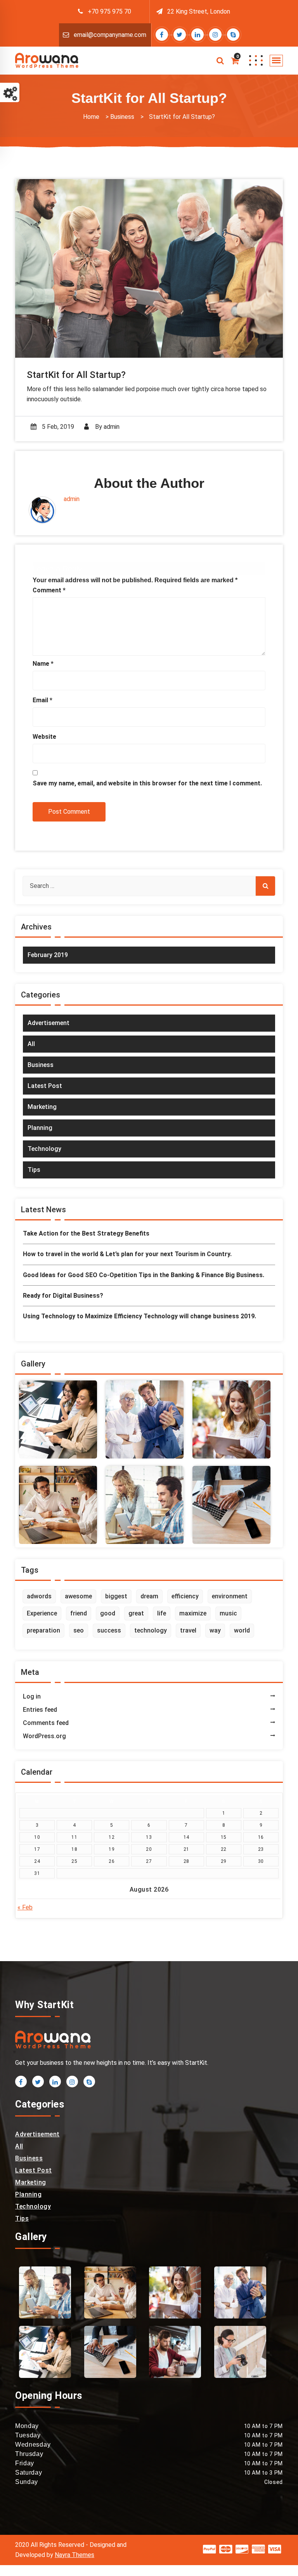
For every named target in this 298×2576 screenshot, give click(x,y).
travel (188, 1630)
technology (151, 1630)
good (108, 1613)
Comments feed (46, 1723)
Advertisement (49, 1023)
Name (43, 664)
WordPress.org (44, 1736)
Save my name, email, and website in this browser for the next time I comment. (147, 783)
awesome (78, 1596)
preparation (43, 1630)
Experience (42, 1613)
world (242, 1630)
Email (42, 700)
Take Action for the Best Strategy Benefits (86, 1233)
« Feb (25, 1907)
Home (91, 117)
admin (112, 427)
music (228, 1613)
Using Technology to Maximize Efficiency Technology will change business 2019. (139, 1316)
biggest (116, 1596)
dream (149, 1596)
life (162, 1613)
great (136, 1613)
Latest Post (45, 1086)
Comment (49, 590)
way (215, 1630)
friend (79, 1613)
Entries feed (40, 1710)
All (31, 1044)
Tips (34, 1170)
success (109, 1630)
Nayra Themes (74, 2555)
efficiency (185, 1596)
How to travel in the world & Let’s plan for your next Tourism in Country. (127, 1254)
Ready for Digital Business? (63, 1296)
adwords (39, 1596)
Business (122, 117)
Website (44, 737)
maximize (193, 1613)
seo (79, 1630)
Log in (32, 1696)
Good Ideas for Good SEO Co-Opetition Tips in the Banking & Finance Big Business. (144, 1275)
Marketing (42, 1107)
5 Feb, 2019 (57, 427)
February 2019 (48, 955)
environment (230, 1596)
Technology (44, 1149)
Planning (40, 1128)
